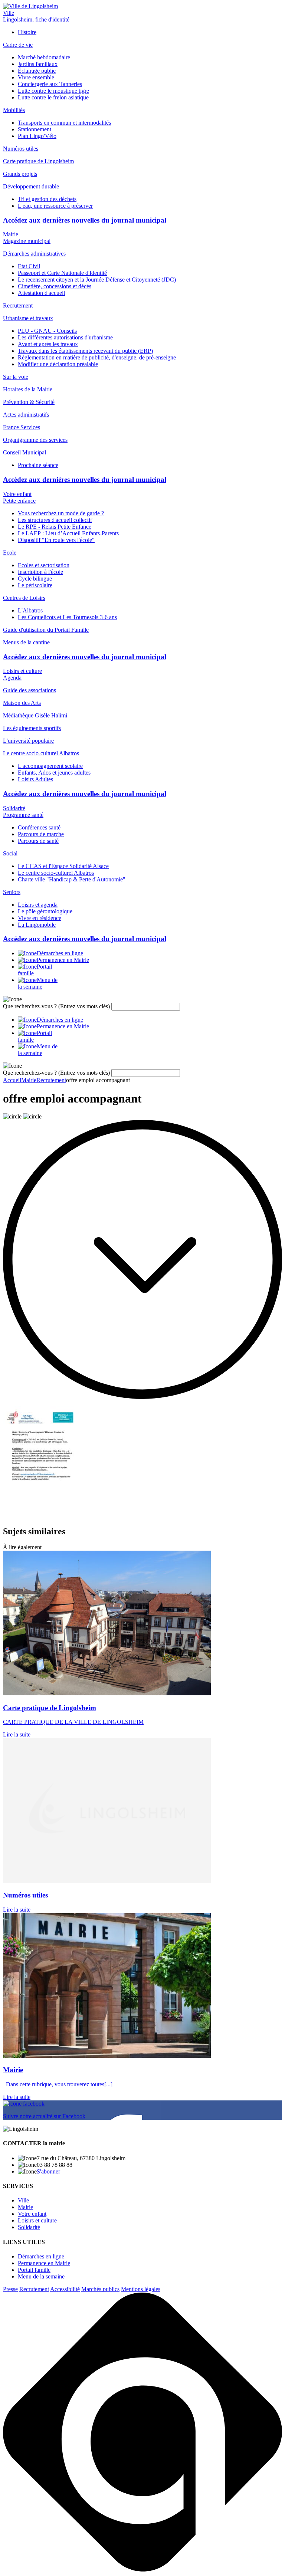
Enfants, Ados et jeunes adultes (54, 773)
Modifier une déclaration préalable (58, 364)
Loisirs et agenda (38, 905)
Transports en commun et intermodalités (64, 123)
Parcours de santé (38, 841)
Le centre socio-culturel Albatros (56, 873)
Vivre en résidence (40, 918)
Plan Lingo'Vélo (37, 136)
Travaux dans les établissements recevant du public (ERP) (85, 351)
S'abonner (48, 2171)
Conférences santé (39, 827)
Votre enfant (17, 494)
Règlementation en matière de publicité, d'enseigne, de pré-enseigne (97, 357)
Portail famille (34, 2270)
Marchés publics (100, 2289)
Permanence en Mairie (44, 2263)
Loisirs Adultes (35, 779)
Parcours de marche (41, 834)
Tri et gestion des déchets (47, 199)
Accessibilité (65, 2289)
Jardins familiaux (38, 64)
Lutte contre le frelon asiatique (53, 97)
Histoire (27, 32)
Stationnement (35, 129)
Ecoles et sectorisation (44, 565)
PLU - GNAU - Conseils (47, 331)
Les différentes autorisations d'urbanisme (65, 337)
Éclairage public (37, 71)
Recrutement (34, 2289)
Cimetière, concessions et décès (55, 286)
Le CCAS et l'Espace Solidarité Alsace (63, 866)
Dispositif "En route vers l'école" (56, 540)
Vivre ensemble (36, 77)
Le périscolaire (35, 585)
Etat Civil (29, 266)
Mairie (11, 234)
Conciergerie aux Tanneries (50, 84)
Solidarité (14, 808)
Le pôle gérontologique (45, 911)
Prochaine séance (38, 465)
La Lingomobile (37, 925)
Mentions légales (141, 2289)
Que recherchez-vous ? (56, 1006)
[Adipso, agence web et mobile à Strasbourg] (142, 2570)
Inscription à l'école (40, 572)
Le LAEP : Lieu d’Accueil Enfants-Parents (68, 533)
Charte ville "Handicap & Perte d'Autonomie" (72, 879)
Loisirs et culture (22, 671)
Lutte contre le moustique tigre (53, 91)
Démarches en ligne (41, 2256)
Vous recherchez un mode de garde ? (61, 513)
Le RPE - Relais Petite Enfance (55, 527)
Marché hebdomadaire (44, 57)
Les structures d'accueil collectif (55, 520)
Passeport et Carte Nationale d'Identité (62, 273)
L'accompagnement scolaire (50, 766)
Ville (9, 13)
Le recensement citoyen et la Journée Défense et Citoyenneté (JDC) (97, 280)
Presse (10, 2289)
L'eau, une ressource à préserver (55, 206)
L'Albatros (30, 610)
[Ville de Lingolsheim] (30, 6)
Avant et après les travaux (48, 344)
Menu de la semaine (41, 2276)
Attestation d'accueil (41, 293)
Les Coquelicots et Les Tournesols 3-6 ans (67, 617)
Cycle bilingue (35, 579)
